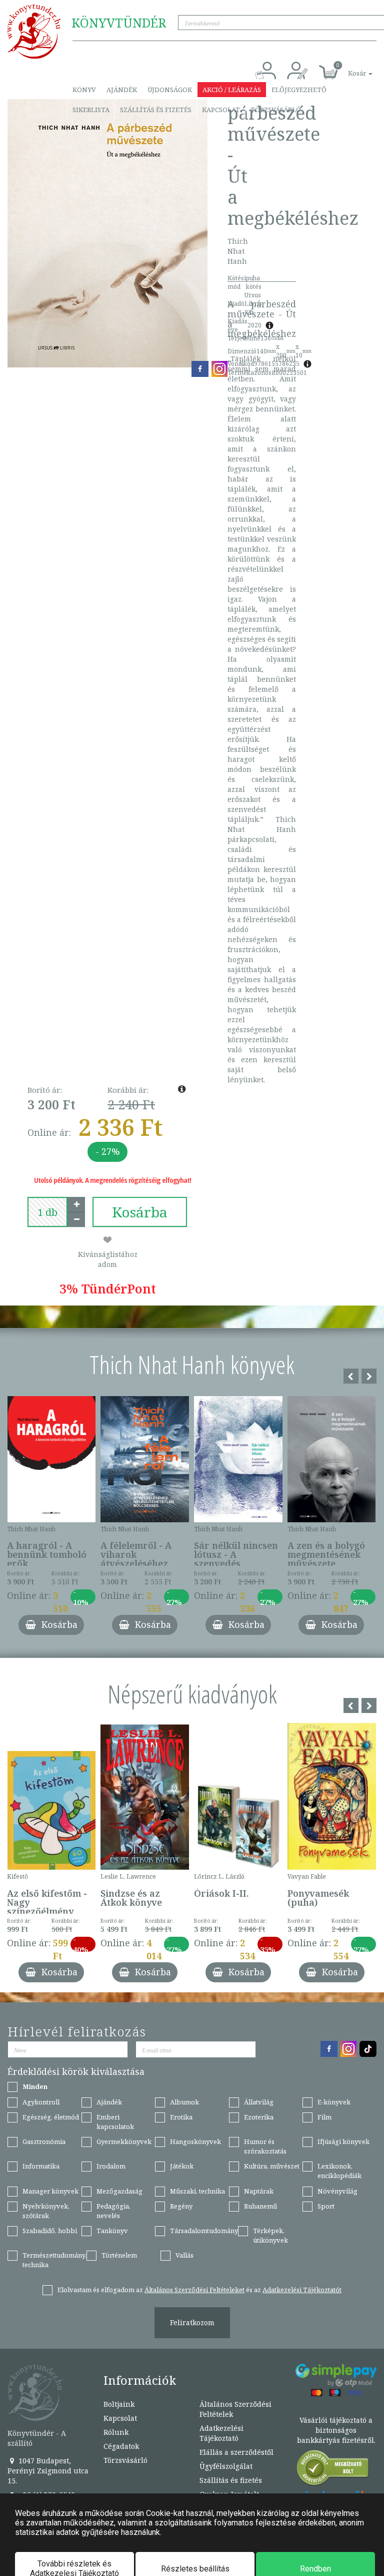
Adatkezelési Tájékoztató (221, 2433)
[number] (47, 1212)
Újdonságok (170, 90)
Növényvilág (337, 2191)
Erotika (181, 2117)
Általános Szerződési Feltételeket (194, 2290)
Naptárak (259, 2191)
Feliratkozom (192, 2322)
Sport (326, 2206)
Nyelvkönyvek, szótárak (46, 2211)
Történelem (119, 2255)
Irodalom (111, 2166)
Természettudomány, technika (54, 2260)
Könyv (84, 90)
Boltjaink (119, 2404)
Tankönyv (112, 2231)
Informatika (41, 2166)
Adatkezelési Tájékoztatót (302, 2290)
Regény (181, 2206)
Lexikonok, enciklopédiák (339, 2171)
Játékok (182, 2166)
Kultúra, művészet (272, 2166)
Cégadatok (121, 2446)
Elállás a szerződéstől (236, 2452)
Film (324, 2117)
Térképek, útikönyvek (270, 2235)
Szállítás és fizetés (156, 110)
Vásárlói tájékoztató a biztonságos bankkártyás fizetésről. (336, 2430)
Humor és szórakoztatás (265, 2146)
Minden (35, 2086)
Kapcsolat (221, 110)
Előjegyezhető (299, 90)
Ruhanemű (260, 2206)
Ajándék (122, 90)
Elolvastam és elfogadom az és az (199, 2290)
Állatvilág (259, 2102)
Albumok (184, 2102)
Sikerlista (91, 110)
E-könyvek (334, 2102)
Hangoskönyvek (195, 2141)
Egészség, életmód (51, 2117)
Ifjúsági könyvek (343, 2141)
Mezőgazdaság (119, 2191)
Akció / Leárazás (232, 90)
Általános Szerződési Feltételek (235, 2409)
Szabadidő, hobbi (50, 2231)
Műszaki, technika (197, 2191)
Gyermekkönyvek (124, 2141)
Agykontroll (41, 2102)
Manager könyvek (50, 2191)
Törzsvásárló (276, 110)
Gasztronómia (44, 2141)
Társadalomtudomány (204, 2231)
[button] (349, 68)
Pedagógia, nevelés (113, 2211)
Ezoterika (259, 2117)
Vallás (184, 2255)
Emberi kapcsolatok (115, 2122)
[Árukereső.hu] (333, 2470)
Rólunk (116, 2432)
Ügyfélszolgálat (226, 2466)
